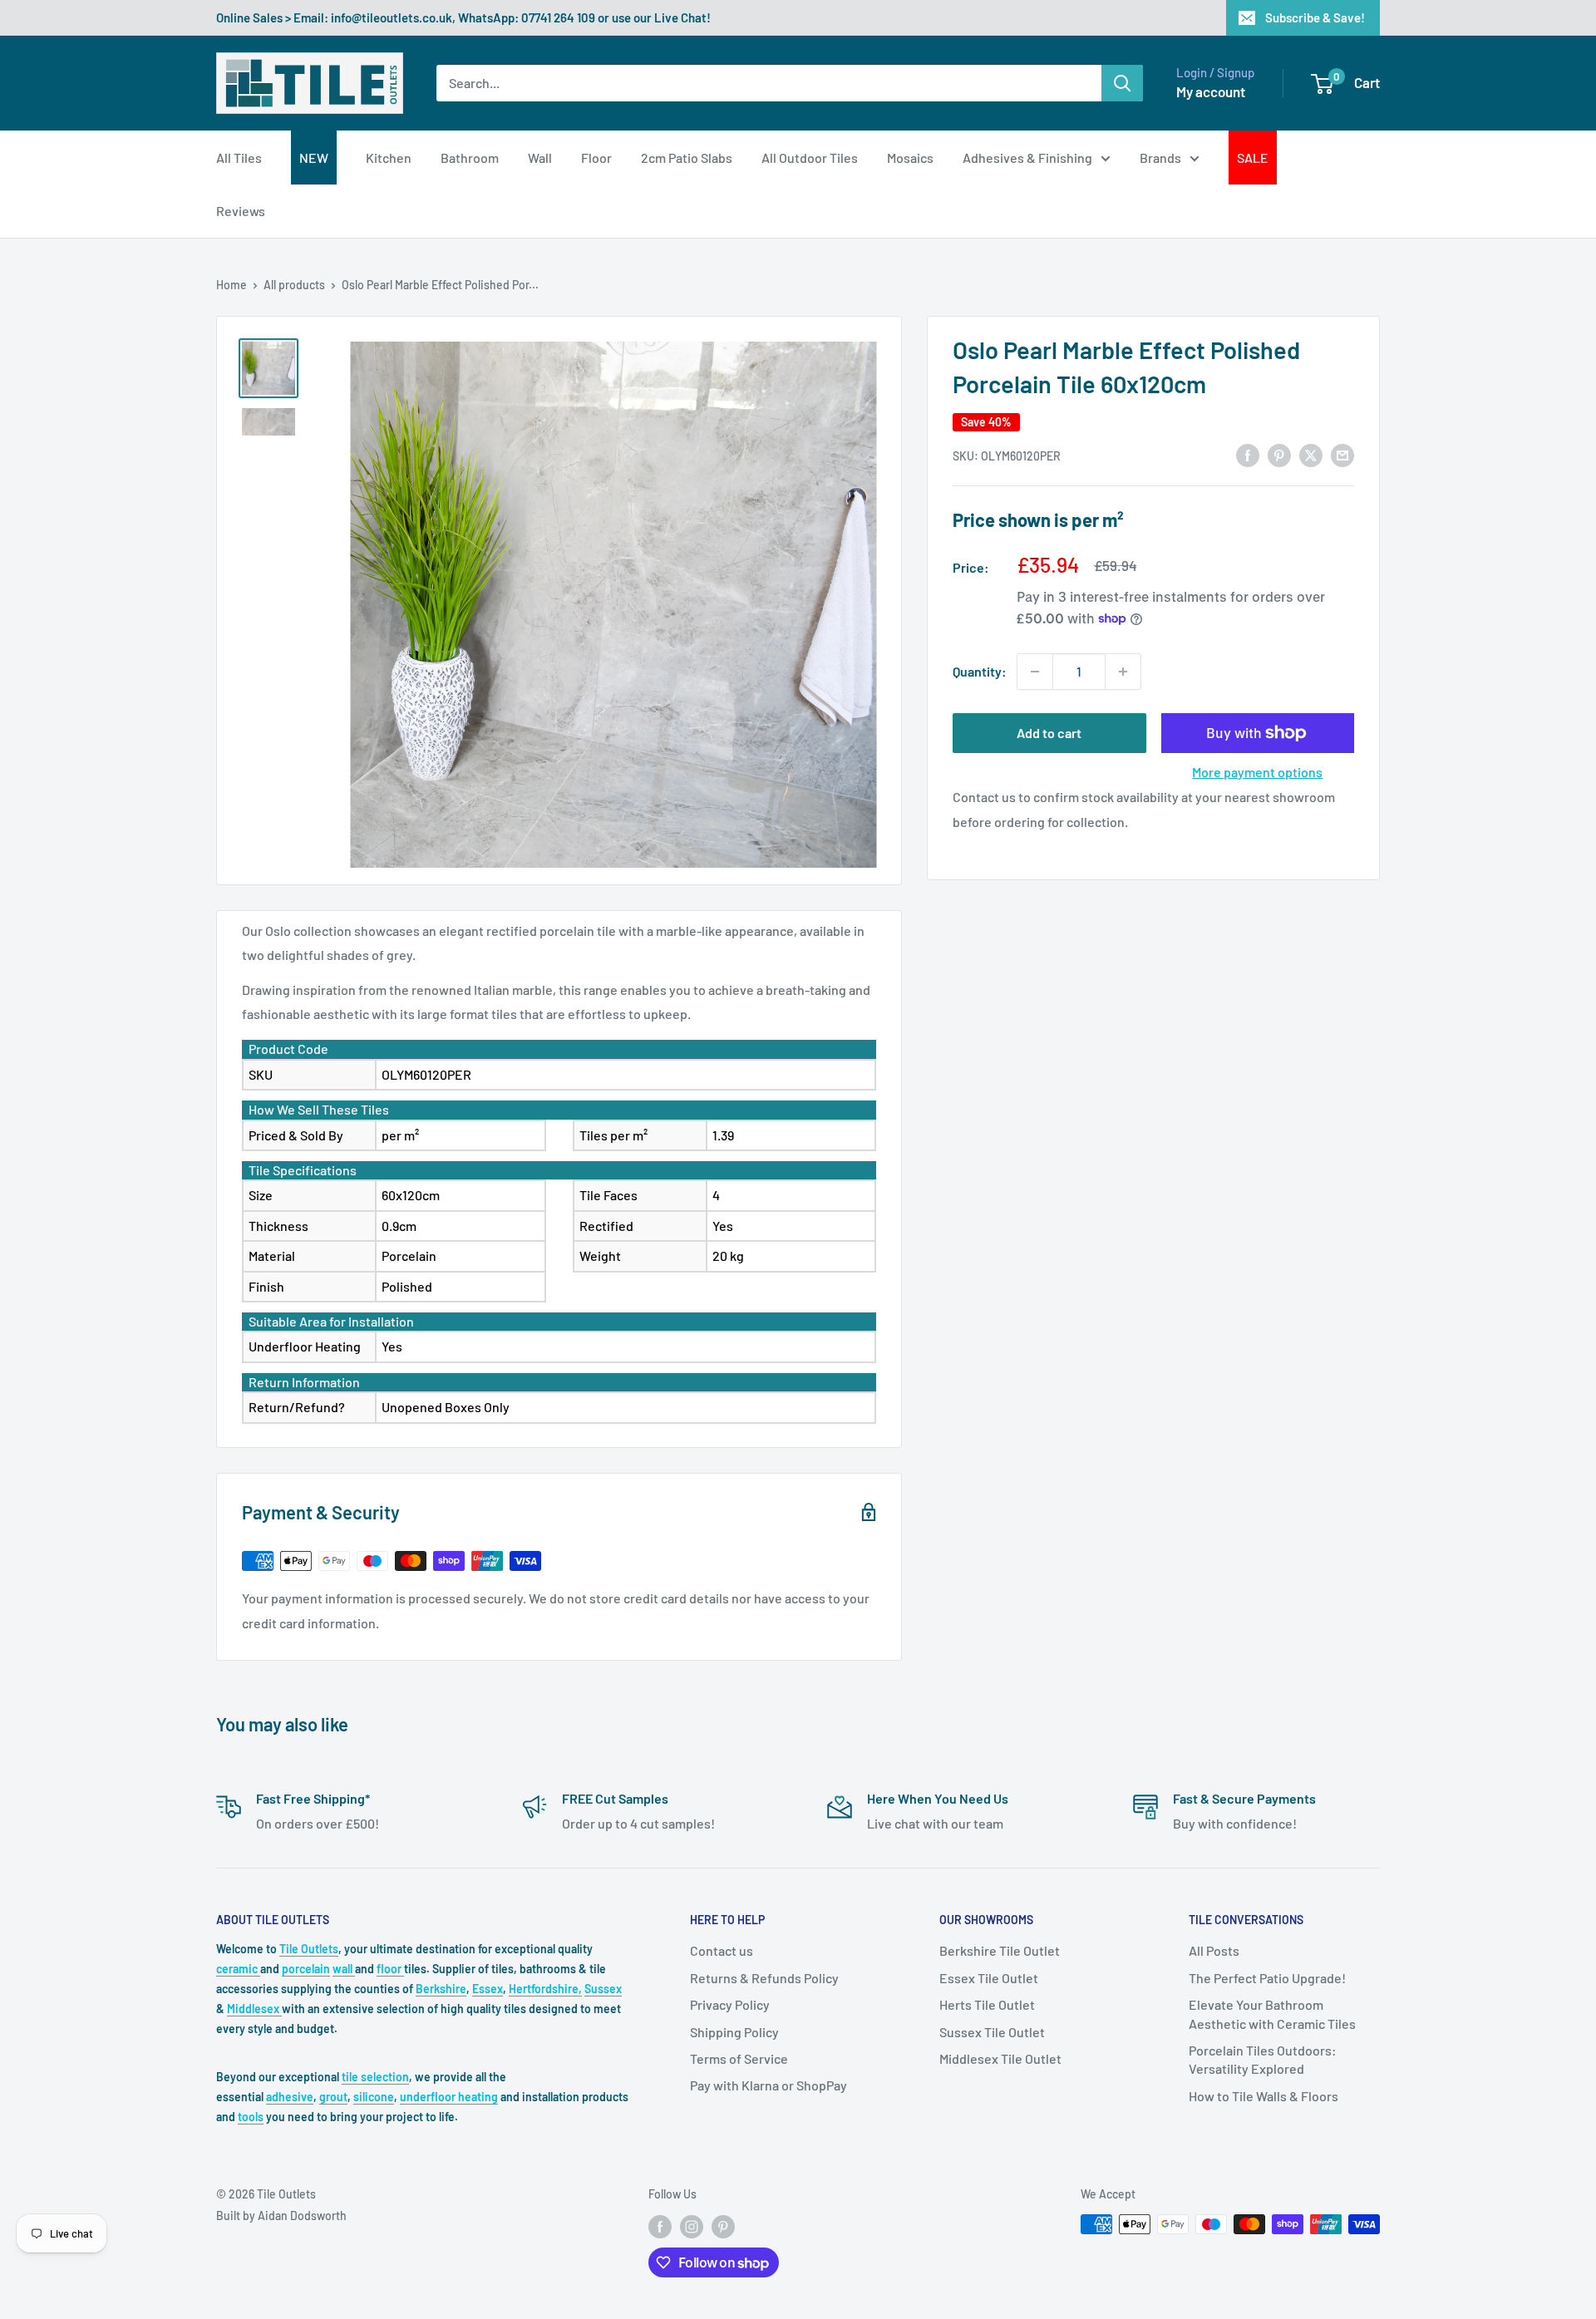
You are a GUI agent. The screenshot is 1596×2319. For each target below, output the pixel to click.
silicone (374, 2097)
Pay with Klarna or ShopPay (768, 2085)
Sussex (603, 1989)
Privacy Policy (730, 2004)
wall (344, 1969)
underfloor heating (449, 2097)
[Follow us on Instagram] (692, 2226)
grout (333, 2097)
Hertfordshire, (545, 1989)
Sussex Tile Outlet (992, 2032)
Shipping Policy (734, 2032)
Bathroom (470, 158)
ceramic (238, 1969)
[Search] (1122, 83)
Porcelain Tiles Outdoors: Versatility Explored (1263, 2059)
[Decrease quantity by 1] (1035, 672)
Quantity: (980, 671)
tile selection (375, 2077)
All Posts (1214, 1950)
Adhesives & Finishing (1027, 158)
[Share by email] (1342, 454)
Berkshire (441, 1989)
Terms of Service (739, 2058)
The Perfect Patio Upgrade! (1267, 1978)
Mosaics (910, 158)
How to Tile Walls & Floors (1263, 2096)
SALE (1253, 158)
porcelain (306, 1969)
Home (232, 285)
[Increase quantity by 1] (1123, 672)
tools (251, 2117)
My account (1211, 91)
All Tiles (239, 158)
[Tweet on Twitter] (1311, 454)
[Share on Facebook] (1248, 454)
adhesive (290, 2097)
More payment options (1257, 772)
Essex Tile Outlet (989, 1978)
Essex (488, 1989)
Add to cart (1049, 733)
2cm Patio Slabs (687, 158)
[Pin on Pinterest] (1279, 454)
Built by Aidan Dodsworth (281, 2216)
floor (390, 1969)
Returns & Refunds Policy (764, 1978)
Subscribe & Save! (1315, 17)
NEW (314, 158)
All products (294, 285)
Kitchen (389, 158)
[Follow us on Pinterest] (723, 2226)
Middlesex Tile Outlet (1000, 2058)
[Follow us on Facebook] (660, 2226)
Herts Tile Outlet (987, 2004)
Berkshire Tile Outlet (1000, 1950)
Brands (1160, 158)
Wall (540, 158)
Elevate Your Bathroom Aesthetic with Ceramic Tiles (1272, 2014)
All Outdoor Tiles (810, 158)
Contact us (722, 1950)
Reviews (241, 211)
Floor (596, 158)
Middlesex (254, 2009)
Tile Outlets (309, 1949)
